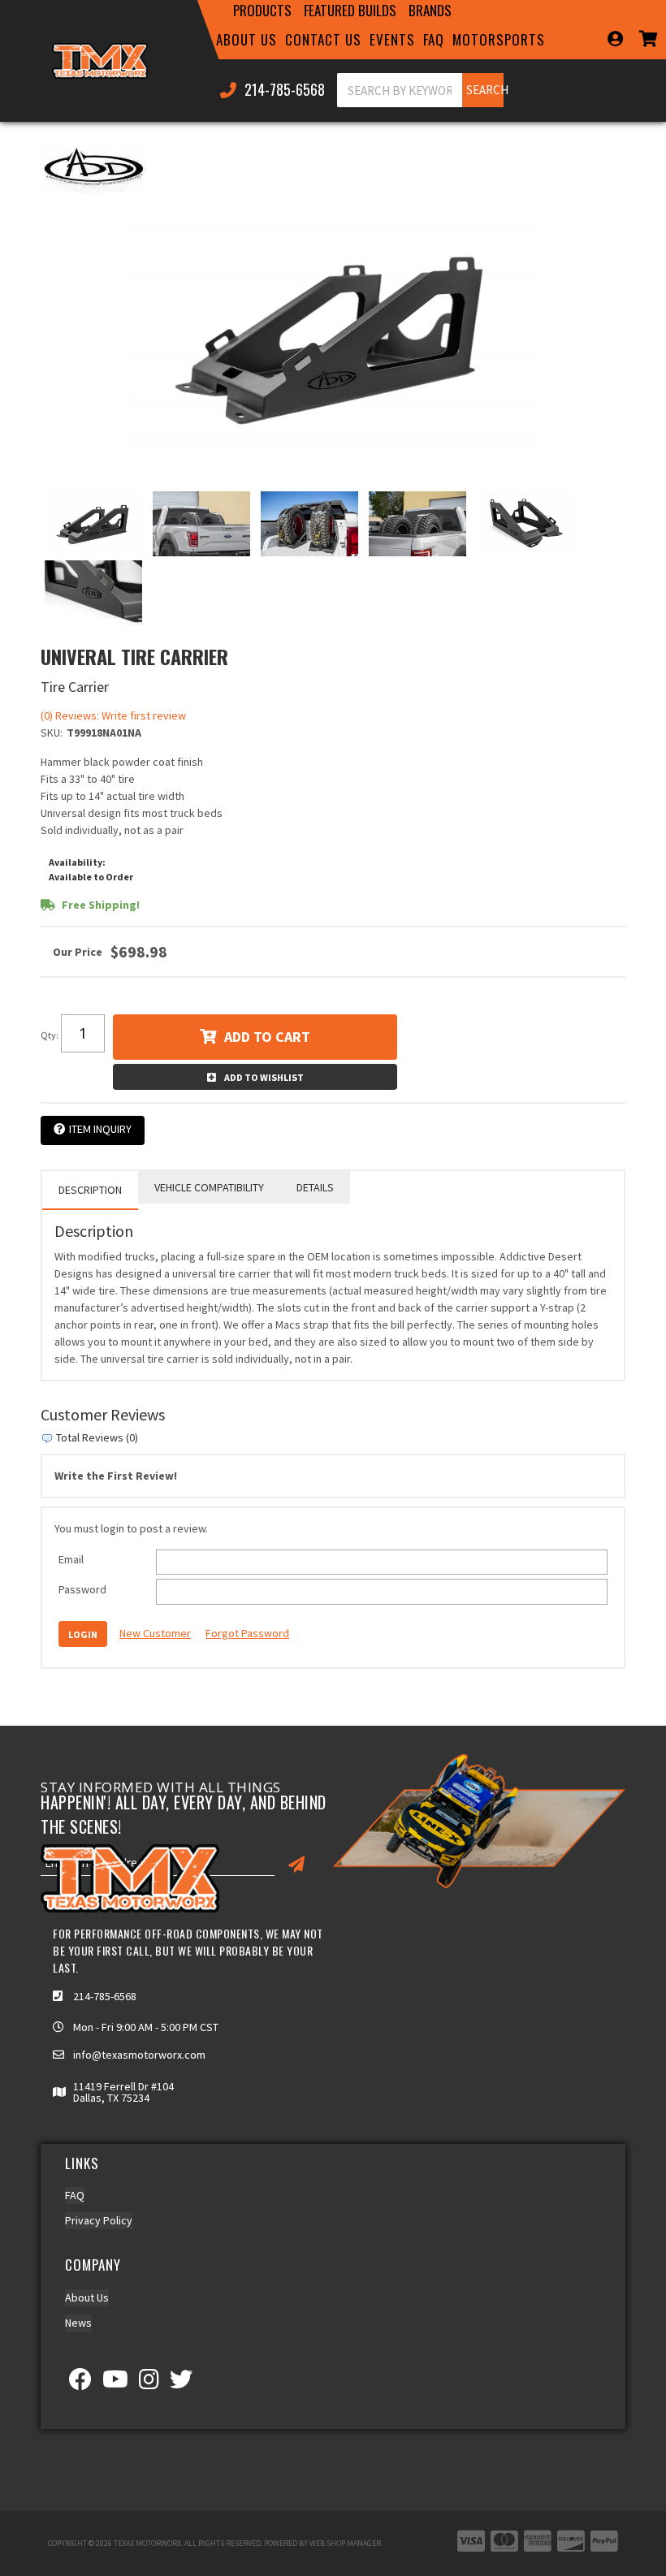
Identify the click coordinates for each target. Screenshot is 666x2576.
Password (82, 1589)
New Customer (155, 1633)
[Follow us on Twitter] (181, 2384)
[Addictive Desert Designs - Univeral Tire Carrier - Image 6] (93, 593)
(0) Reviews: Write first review (113, 715)
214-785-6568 (105, 1996)
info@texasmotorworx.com (139, 2055)
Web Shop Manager (345, 2543)
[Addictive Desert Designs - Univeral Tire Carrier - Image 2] (201, 524)
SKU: (52, 733)
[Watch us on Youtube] (115, 2384)
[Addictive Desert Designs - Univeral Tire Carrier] (93, 169)
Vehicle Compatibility (209, 1187)
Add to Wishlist (264, 1077)
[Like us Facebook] (80, 2384)
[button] (262, 11)
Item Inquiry (100, 1129)
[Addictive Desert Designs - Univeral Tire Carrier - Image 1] (93, 524)
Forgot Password (247, 1633)
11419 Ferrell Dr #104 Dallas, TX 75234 (123, 2092)
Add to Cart (267, 1037)
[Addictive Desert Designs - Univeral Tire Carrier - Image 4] (417, 524)
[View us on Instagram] (149, 2384)
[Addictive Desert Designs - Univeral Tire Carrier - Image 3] (309, 524)
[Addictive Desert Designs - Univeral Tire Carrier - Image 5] (525, 524)
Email (71, 1559)
